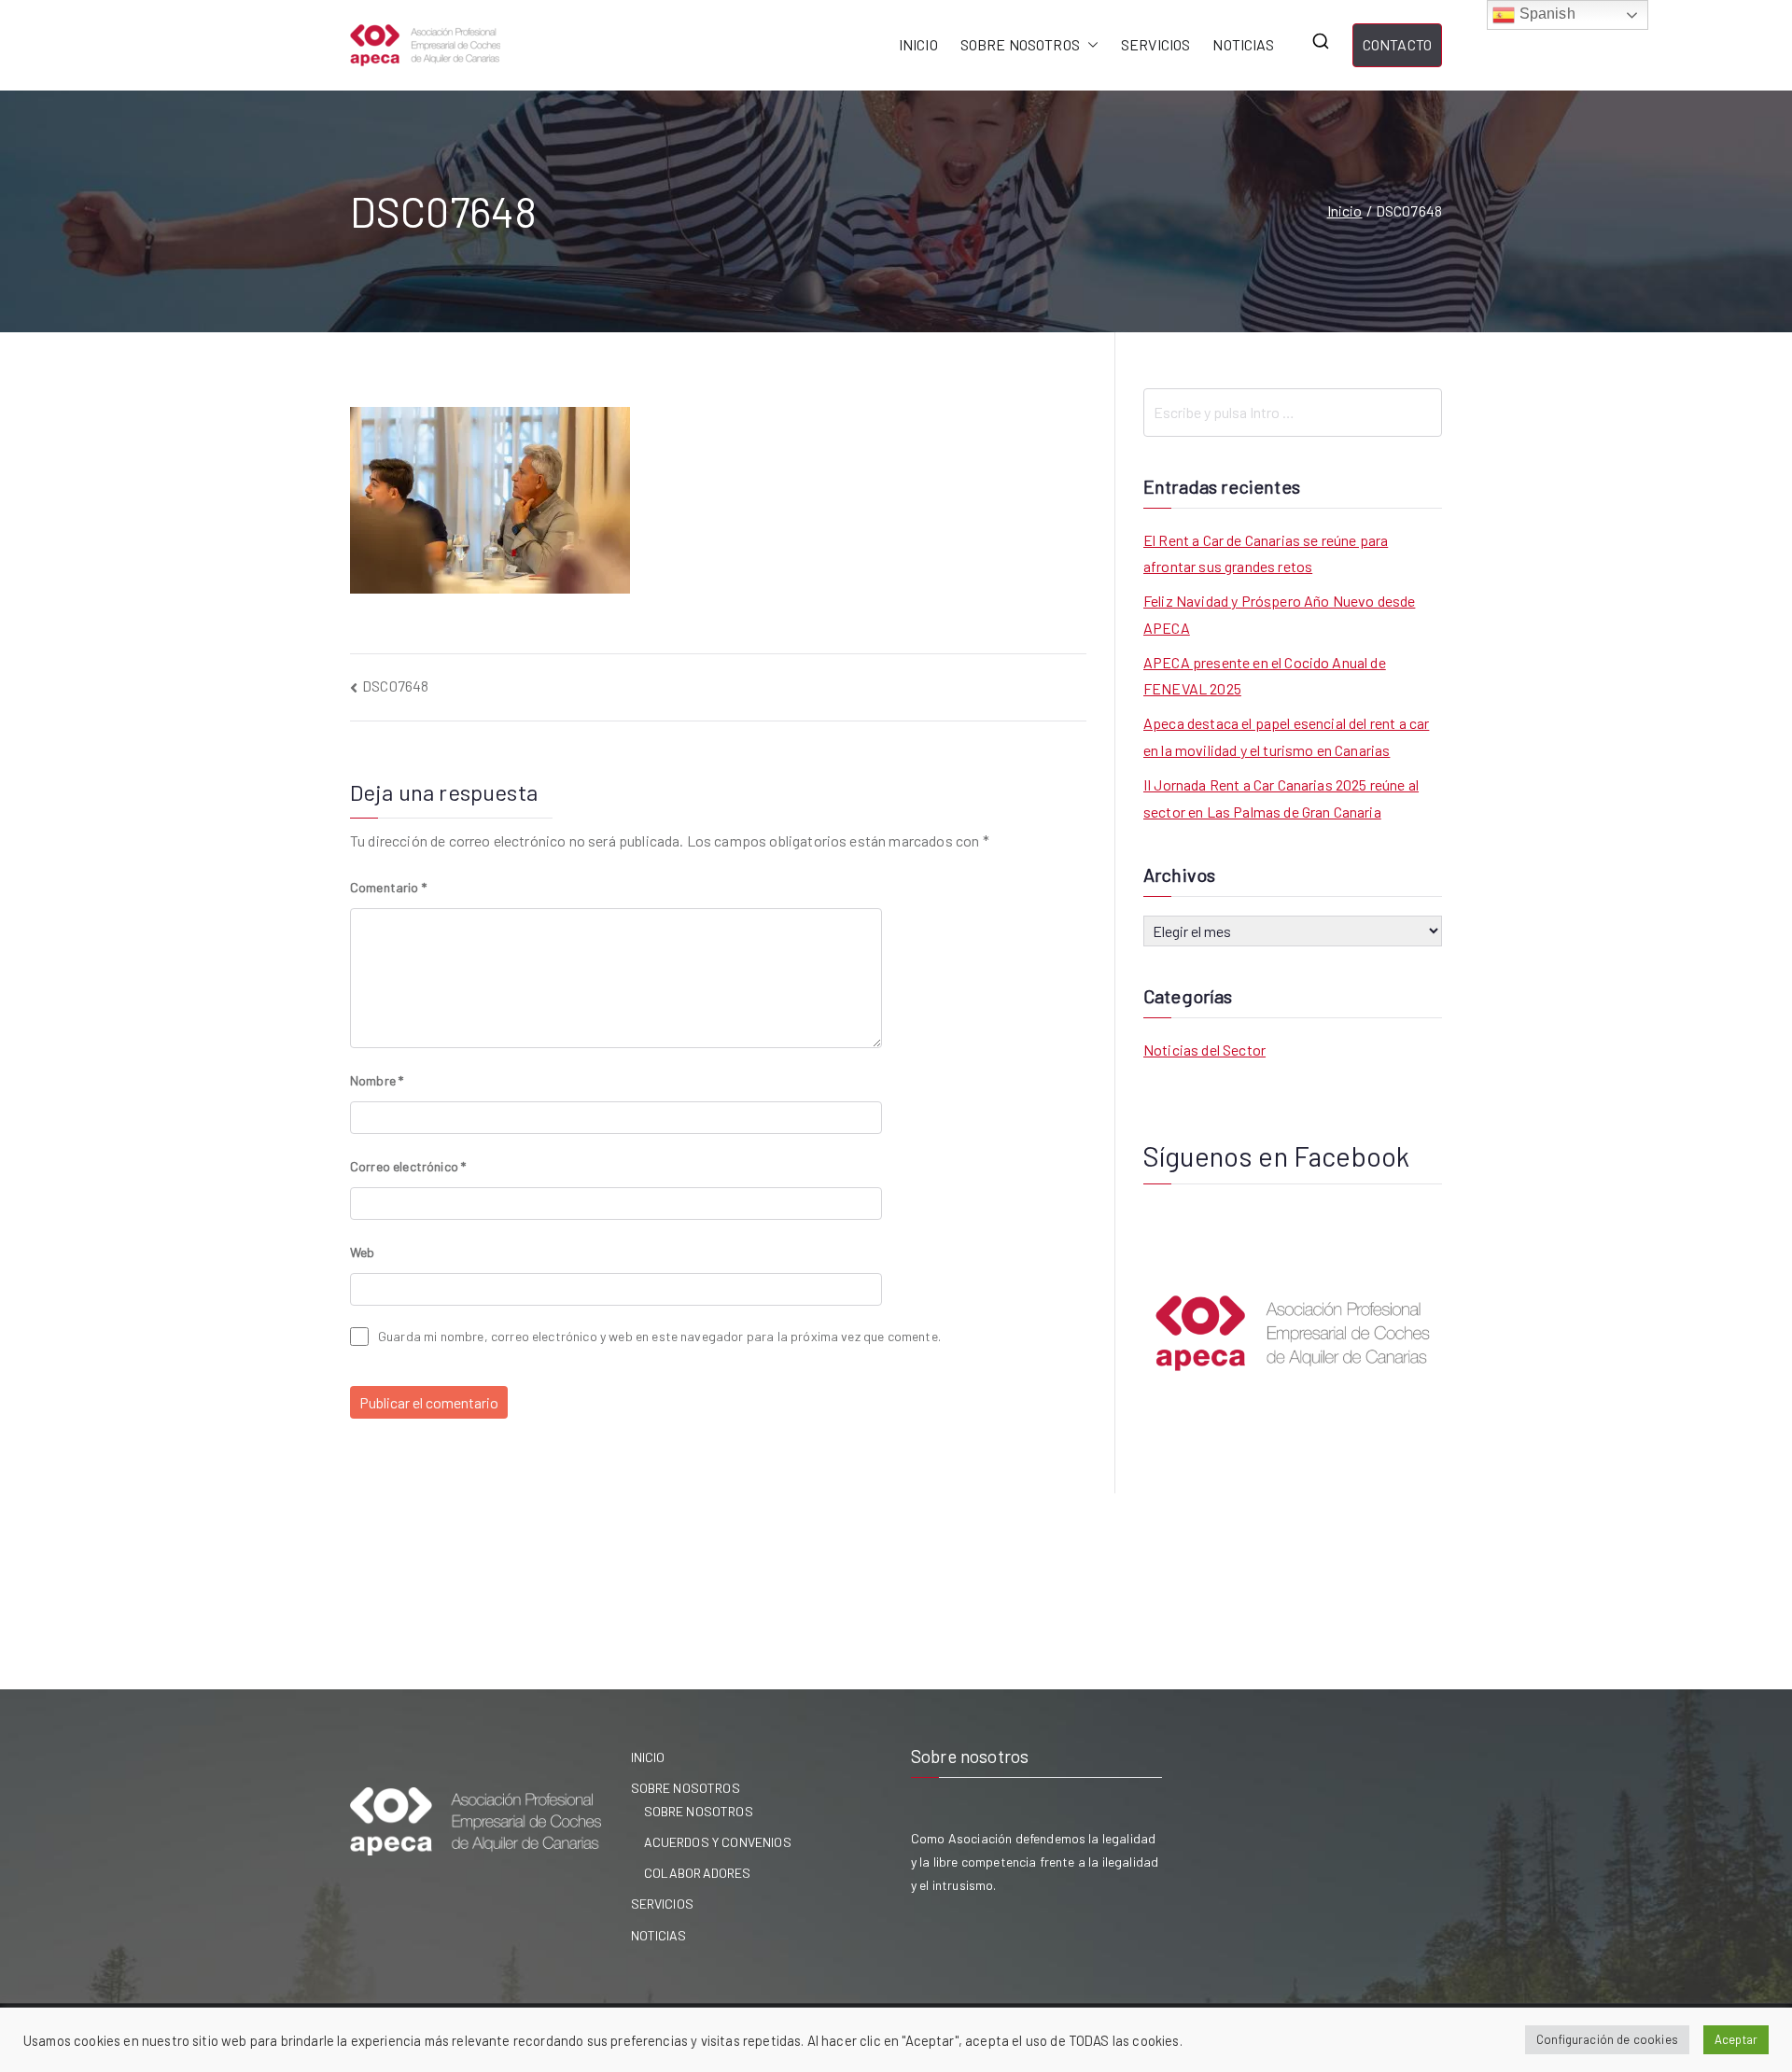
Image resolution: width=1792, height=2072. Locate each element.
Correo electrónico (408, 1166)
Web (362, 1252)
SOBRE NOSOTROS (1020, 44)
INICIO (918, 44)
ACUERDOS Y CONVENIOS (718, 1842)
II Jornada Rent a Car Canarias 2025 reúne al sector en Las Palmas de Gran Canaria (1281, 798)
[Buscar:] (1293, 413)
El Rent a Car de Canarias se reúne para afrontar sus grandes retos (1266, 553)
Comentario (388, 887)
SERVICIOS (1155, 44)
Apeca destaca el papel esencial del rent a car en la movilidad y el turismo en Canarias (1286, 736)
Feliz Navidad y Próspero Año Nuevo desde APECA (1279, 614)
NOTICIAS (1243, 44)
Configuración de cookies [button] (1607, 2039)
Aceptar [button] (1736, 2039)
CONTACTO (1397, 44)
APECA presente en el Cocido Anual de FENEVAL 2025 (1265, 676)
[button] (1089, 45)
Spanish (1545, 14)
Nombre (377, 1080)
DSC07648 (395, 686)
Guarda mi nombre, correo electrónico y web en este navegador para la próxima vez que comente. (659, 1336)
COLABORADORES (698, 1873)
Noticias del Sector (1204, 1050)
